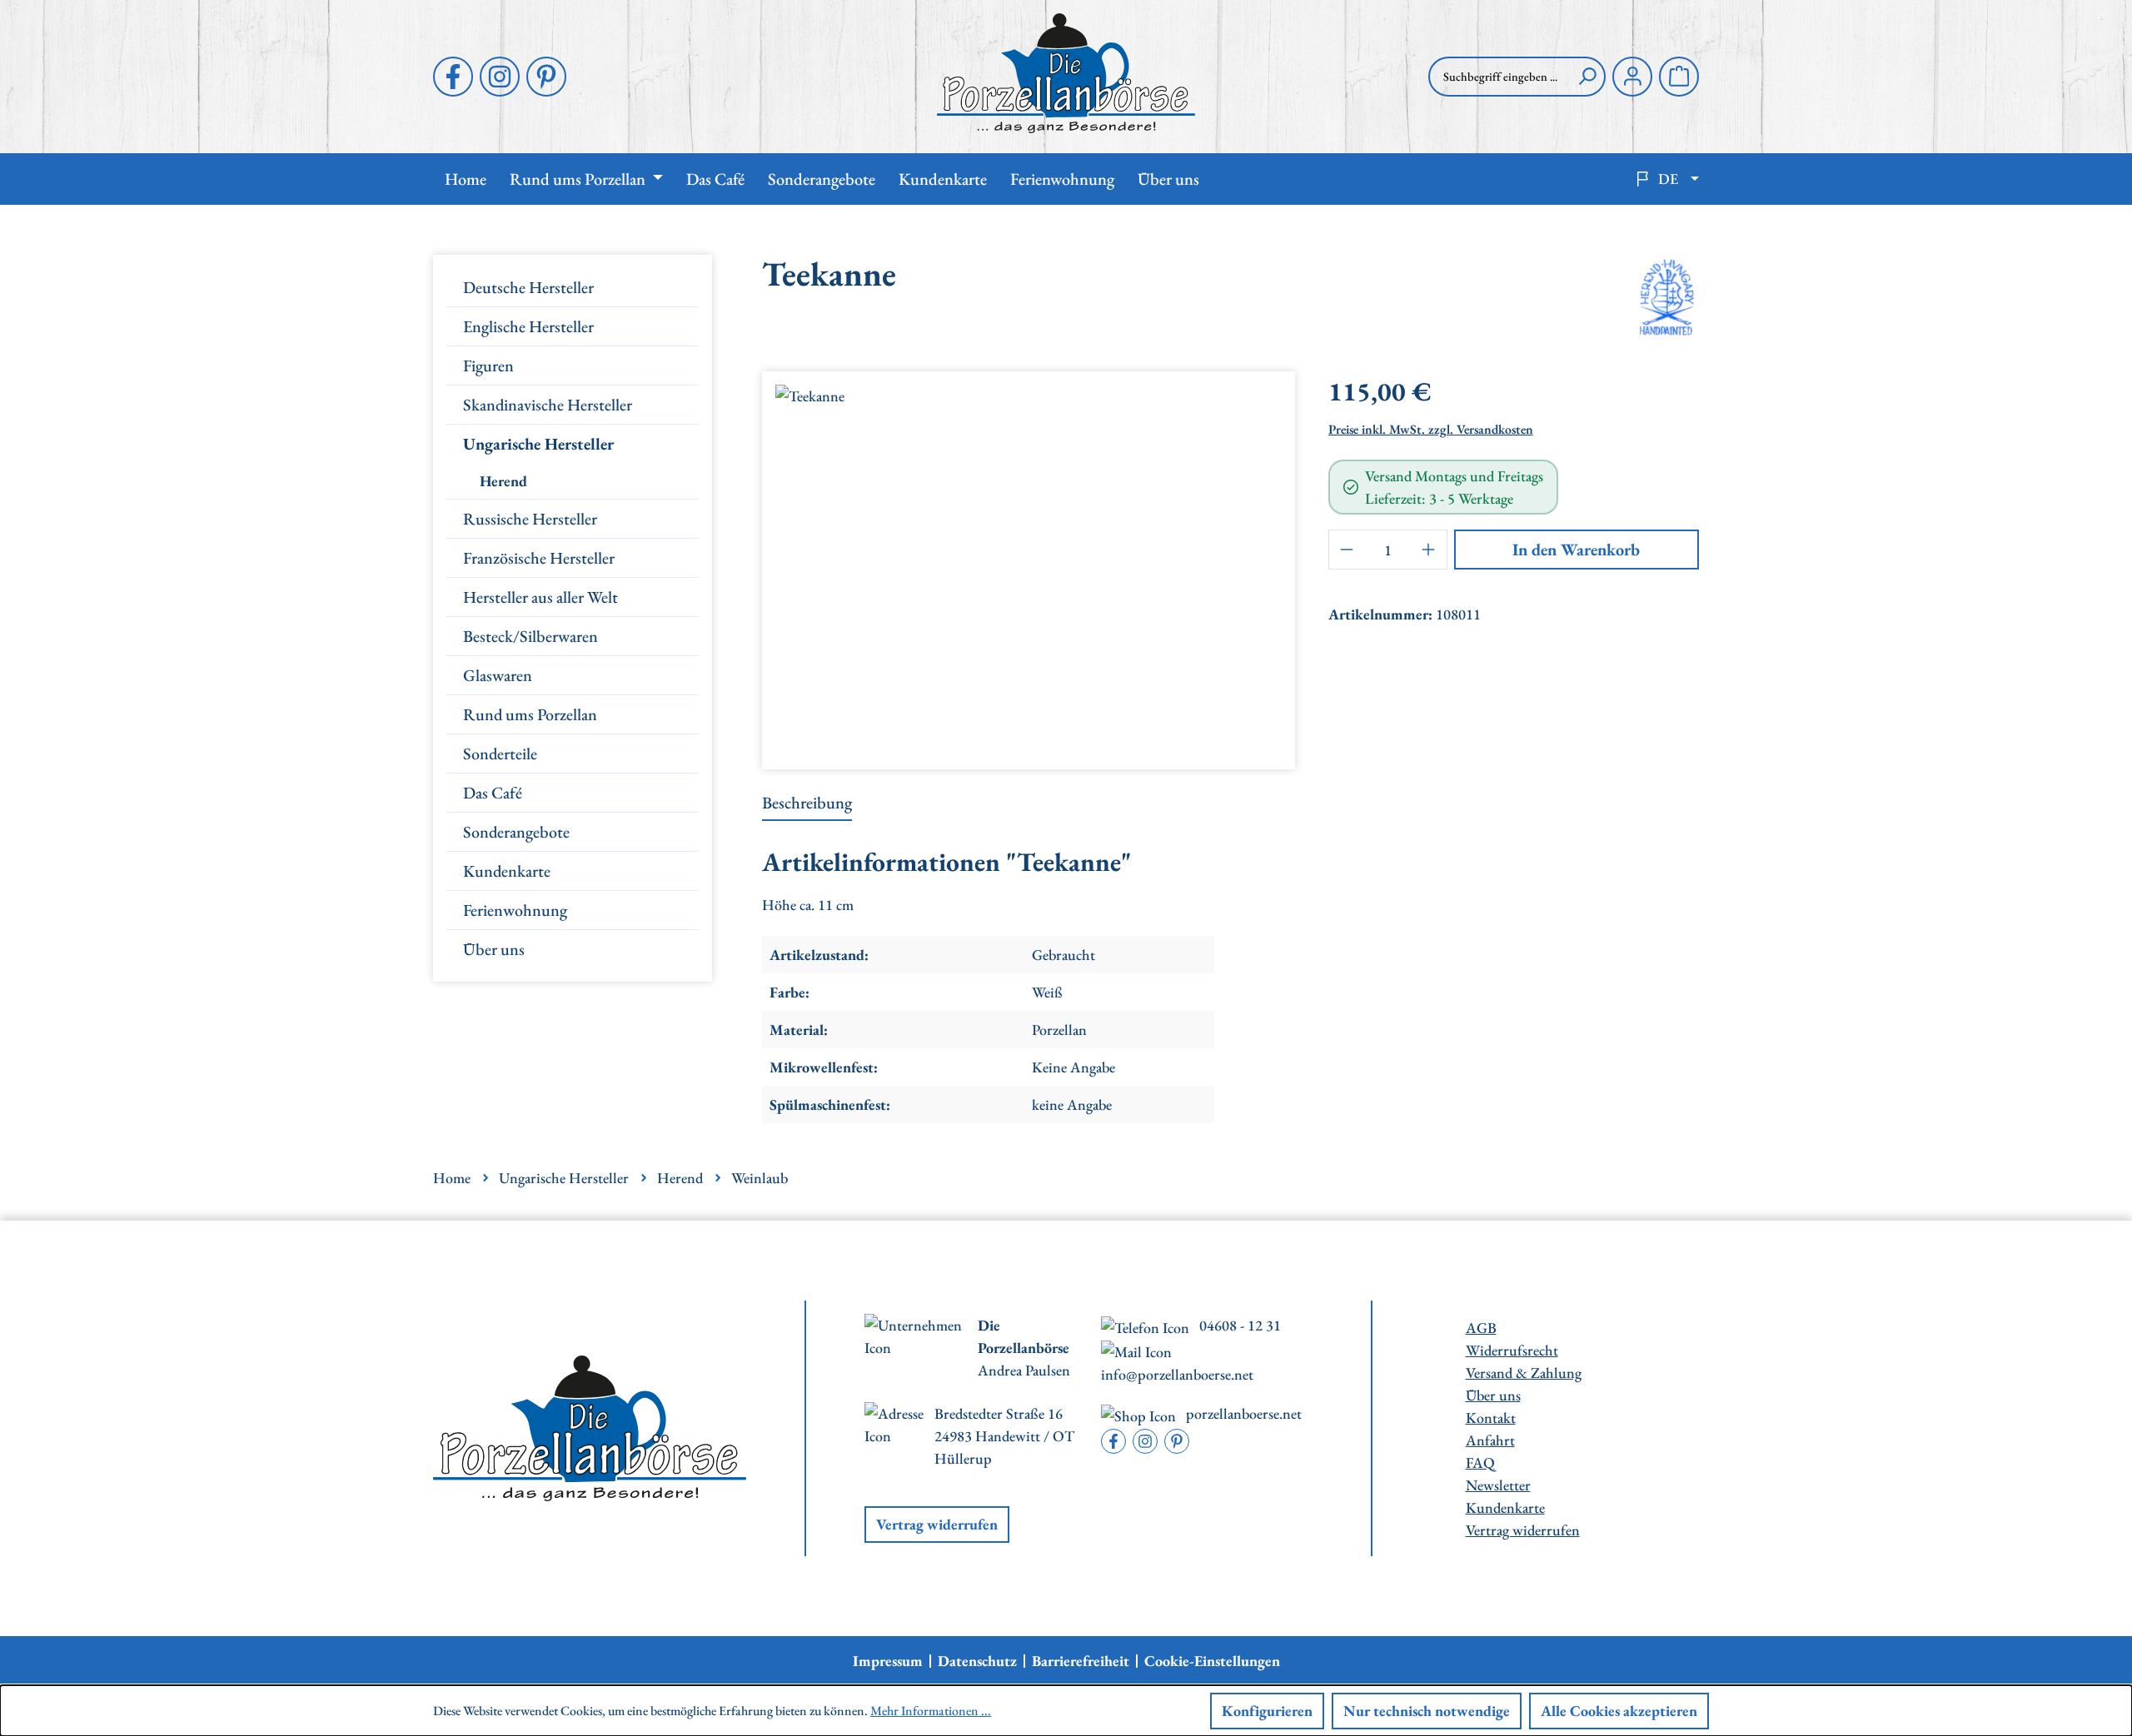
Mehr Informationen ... (931, 1711)
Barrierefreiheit (1081, 1661)
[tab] (807, 803)
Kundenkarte (507, 871)
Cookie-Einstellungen (1212, 1661)
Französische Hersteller (539, 558)
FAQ (1480, 1462)
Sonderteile (500, 754)
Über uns (494, 949)
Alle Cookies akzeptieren (1619, 1711)
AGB (1481, 1328)
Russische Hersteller (530, 519)
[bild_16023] (1028, 564)
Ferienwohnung (515, 910)
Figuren (488, 366)
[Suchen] (1587, 77)
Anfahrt (1490, 1440)
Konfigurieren (1267, 1711)
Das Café (493, 793)
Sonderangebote (516, 832)
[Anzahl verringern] (1347, 550)
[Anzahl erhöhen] (1429, 550)
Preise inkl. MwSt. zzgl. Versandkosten (1431, 429)
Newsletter (1498, 1485)
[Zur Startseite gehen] (1066, 73)
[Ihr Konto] (1632, 77)
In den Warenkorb (1576, 550)
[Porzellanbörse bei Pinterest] (546, 77)
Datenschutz (977, 1661)
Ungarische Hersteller (538, 444)
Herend (503, 481)
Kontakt (1491, 1418)
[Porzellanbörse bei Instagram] (500, 77)
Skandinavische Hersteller (548, 405)
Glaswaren (498, 675)
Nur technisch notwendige (1427, 1711)
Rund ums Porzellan (530, 714)
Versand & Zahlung (1524, 1373)
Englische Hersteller (528, 326)
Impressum (888, 1661)
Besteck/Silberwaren (531, 636)
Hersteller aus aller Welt (540, 597)
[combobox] (1499, 77)
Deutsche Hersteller (528, 287)
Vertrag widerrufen (937, 1524)
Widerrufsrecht (1512, 1350)
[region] (1029, 564)
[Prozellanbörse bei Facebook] (453, 77)
